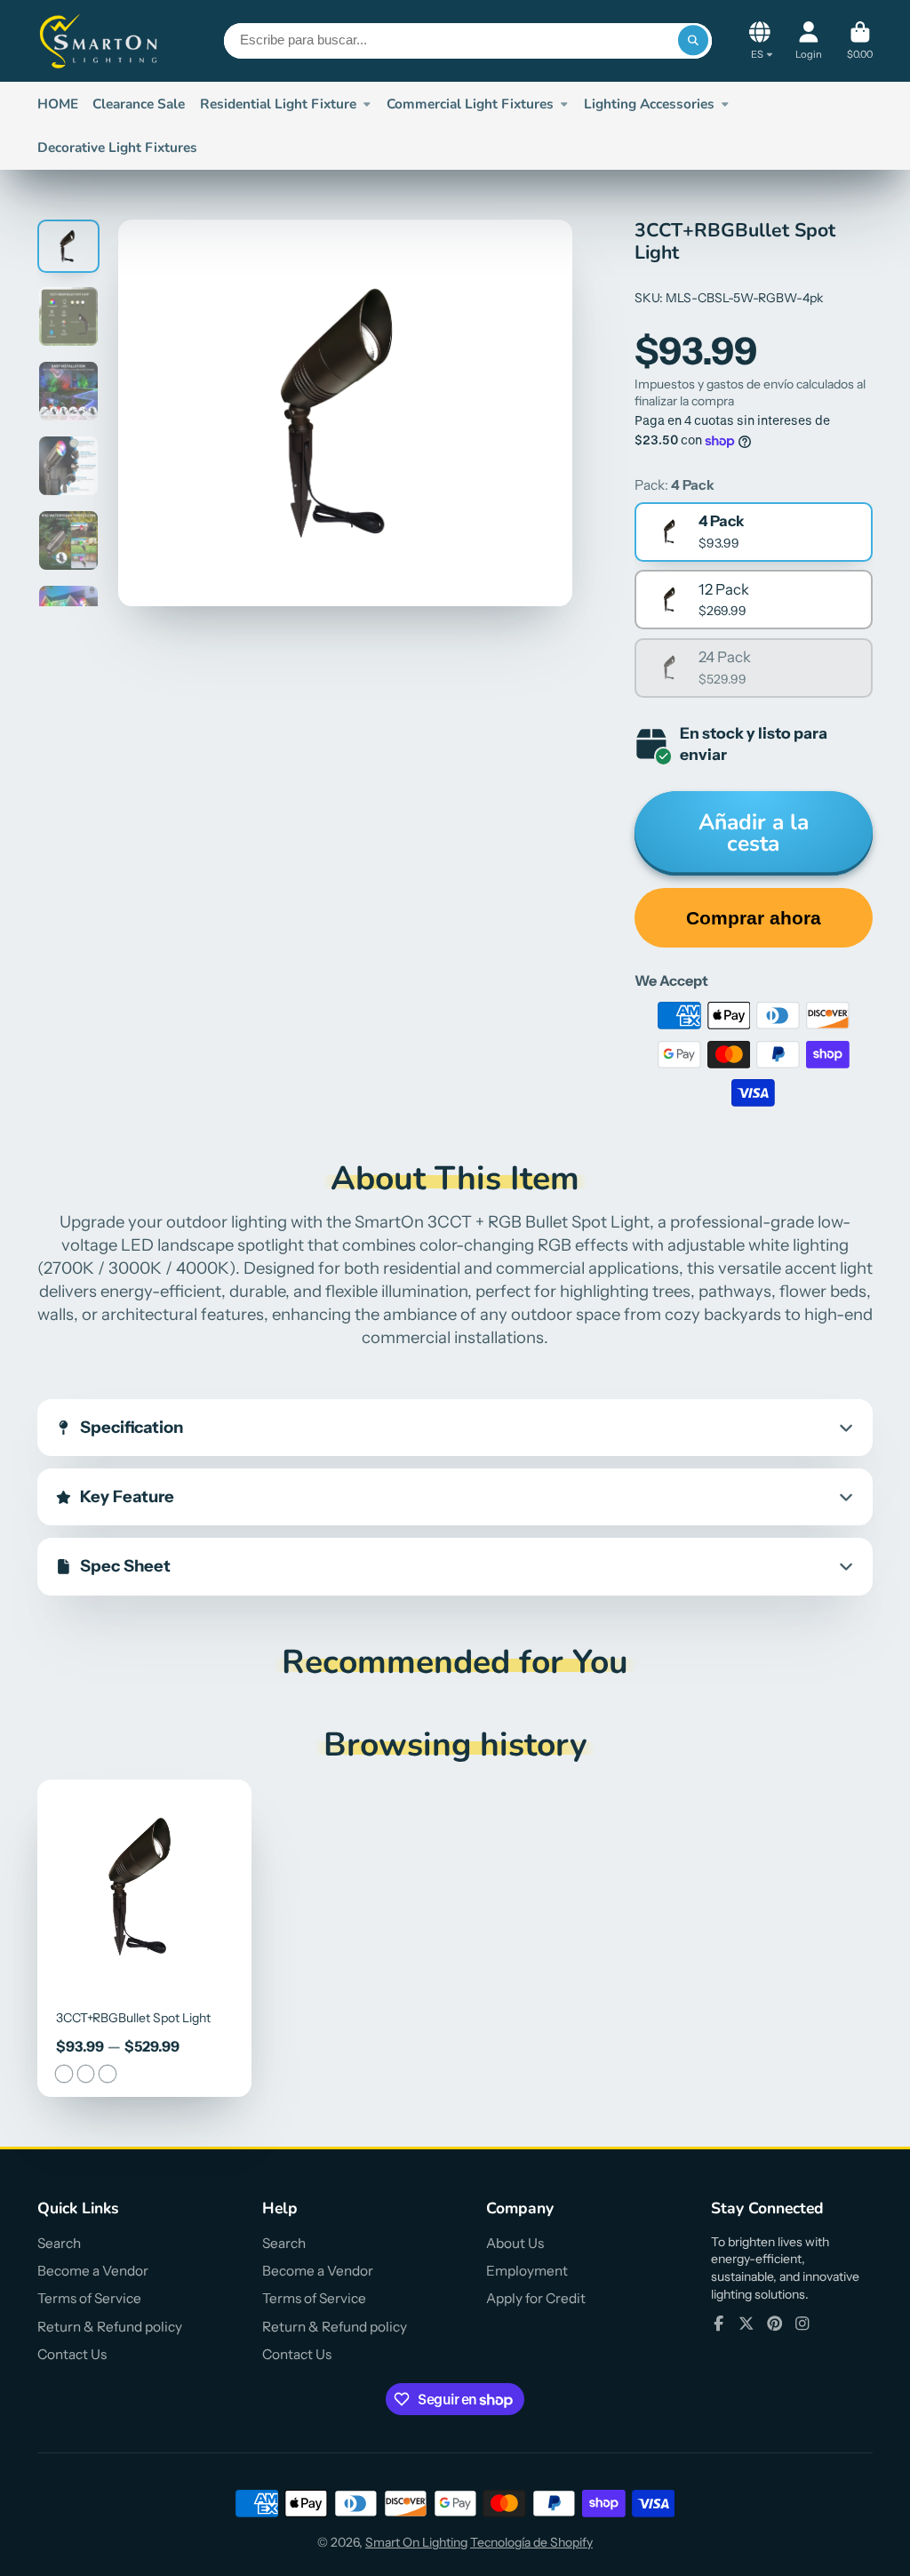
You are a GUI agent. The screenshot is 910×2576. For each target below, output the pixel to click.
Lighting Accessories (649, 104)
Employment (527, 2271)
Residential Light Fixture (278, 104)
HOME (58, 104)
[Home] (100, 41)
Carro (860, 40)
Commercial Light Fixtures (470, 104)
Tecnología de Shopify (531, 2542)
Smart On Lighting (416, 2542)
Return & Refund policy (110, 2327)
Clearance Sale (139, 104)
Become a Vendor (93, 2271)
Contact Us (72, 2354)
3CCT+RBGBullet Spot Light (144, 1938)
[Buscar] (693, 41)
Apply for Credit (536, 2298)
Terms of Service (89, 2298)
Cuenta (809, 40)
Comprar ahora (754, 918)
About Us (515, 2243)
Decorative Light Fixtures (117, 147)
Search (59, 2243)
